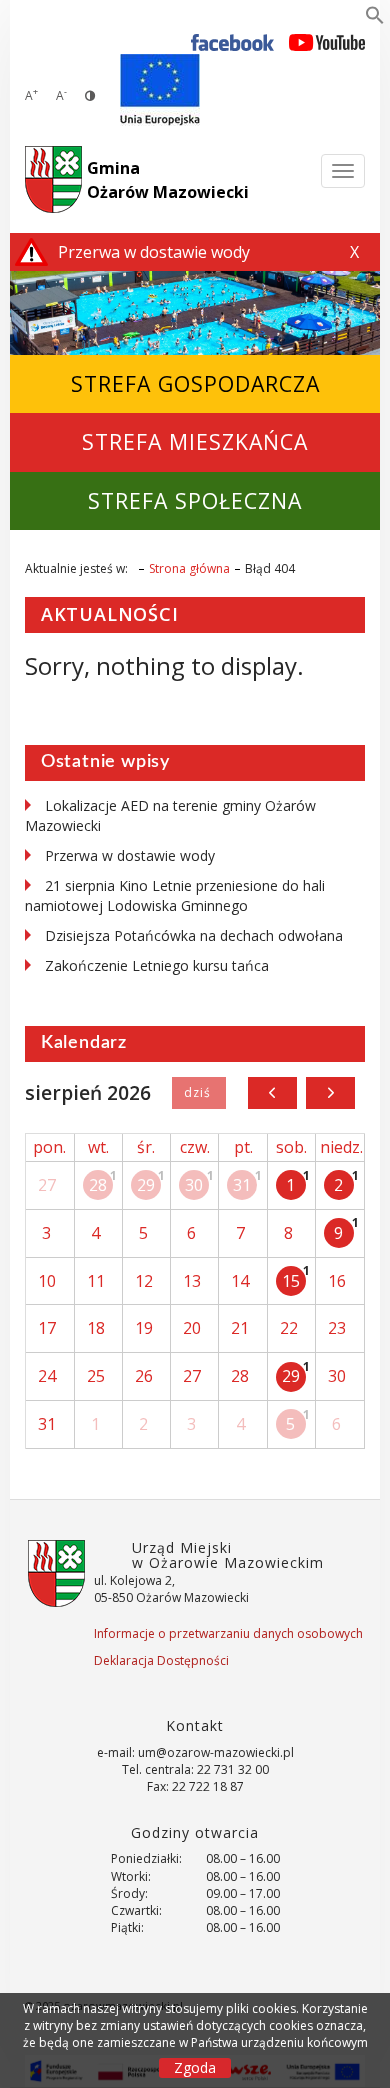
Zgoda (195, 2067)
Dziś (198, 1093)
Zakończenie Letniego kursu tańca (157, 965)
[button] (375, 19)
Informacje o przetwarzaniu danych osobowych (228, 1633)
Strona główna (189, 568)
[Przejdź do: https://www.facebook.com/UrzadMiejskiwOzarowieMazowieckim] (232, 41)
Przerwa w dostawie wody (130, 855)
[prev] (272, 1093)
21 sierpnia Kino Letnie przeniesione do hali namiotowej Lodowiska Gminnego (175, 895)
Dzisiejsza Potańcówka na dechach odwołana (194, 935)
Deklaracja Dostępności (161, 1660)
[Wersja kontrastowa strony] (90, 95)
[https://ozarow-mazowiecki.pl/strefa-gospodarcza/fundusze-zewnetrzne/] (160, 90)
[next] (330, 1093)
